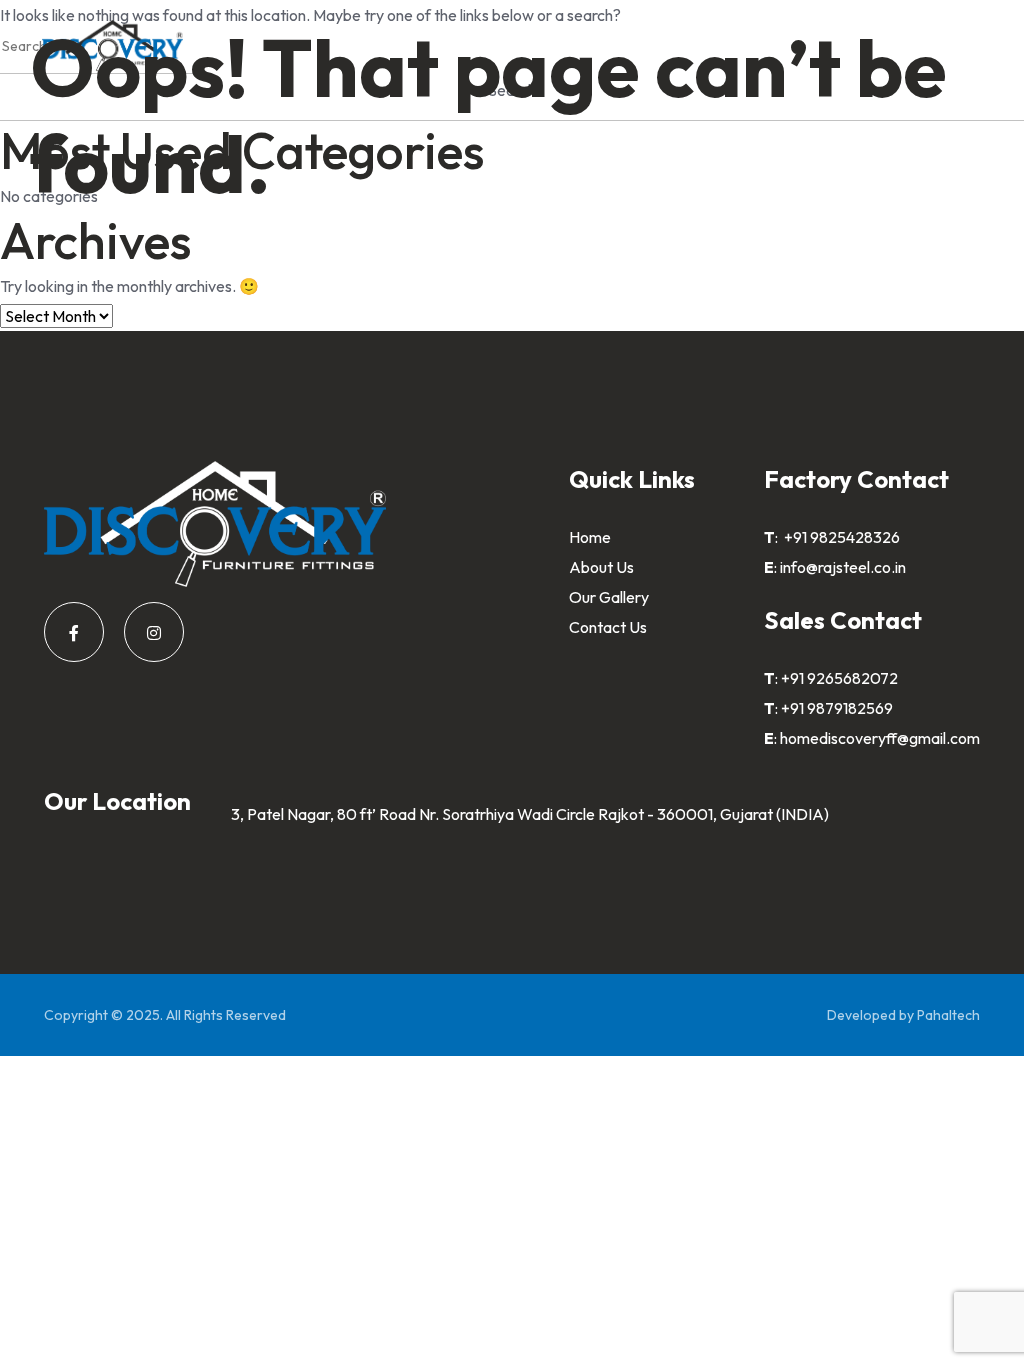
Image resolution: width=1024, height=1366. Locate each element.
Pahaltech (948, 1015)
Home (590, 537)
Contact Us (608, 627)
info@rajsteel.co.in (843, 567)
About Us (601, 567)
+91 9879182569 (837, 708)
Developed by (872, 1015)
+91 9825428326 (840, 537)
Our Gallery (609, 597)
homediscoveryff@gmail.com (880, 738)
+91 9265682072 (839, 678)
